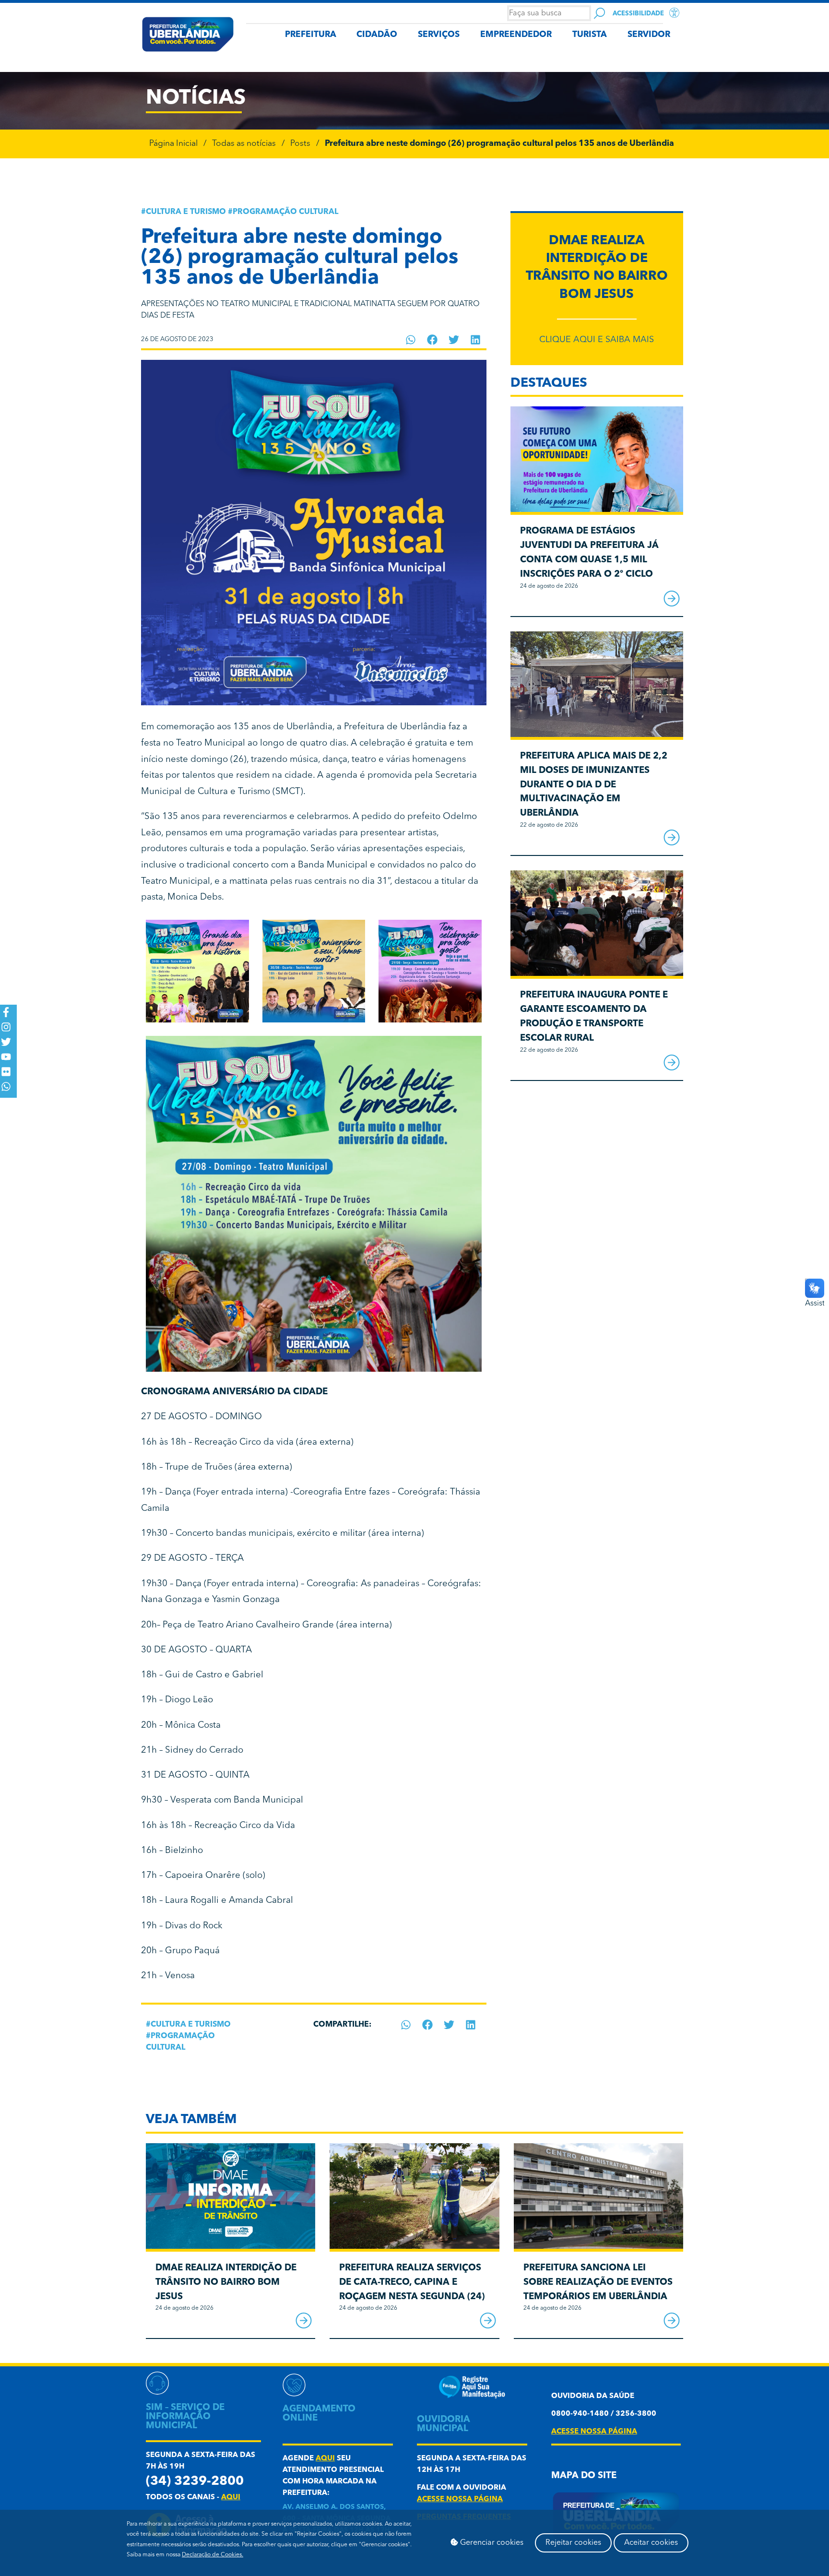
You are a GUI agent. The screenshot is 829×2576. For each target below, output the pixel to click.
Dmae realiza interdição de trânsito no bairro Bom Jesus (226, 2283)
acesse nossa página (460, 2499)
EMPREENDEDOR (516, 35)
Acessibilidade (638, 14)
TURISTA (590, 35)
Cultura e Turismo (186, 212)
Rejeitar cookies (573, 2543)
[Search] (599, 13)
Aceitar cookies (651, 2543)
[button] (411, 340)
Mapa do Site (584, 2476)
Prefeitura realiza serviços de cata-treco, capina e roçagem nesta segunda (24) (412, 2283)
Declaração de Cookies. (213, 2555)
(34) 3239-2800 (195, 2482)
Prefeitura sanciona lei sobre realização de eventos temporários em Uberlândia (598, 2283)
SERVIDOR (649, 35)
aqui (231, 2498)
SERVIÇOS (439, 35)
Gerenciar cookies (491, 2543)
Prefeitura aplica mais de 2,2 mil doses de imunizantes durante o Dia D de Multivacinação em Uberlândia (594, 785)
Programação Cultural (285, 212)
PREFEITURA (311, 35)
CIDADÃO (377, 35)
